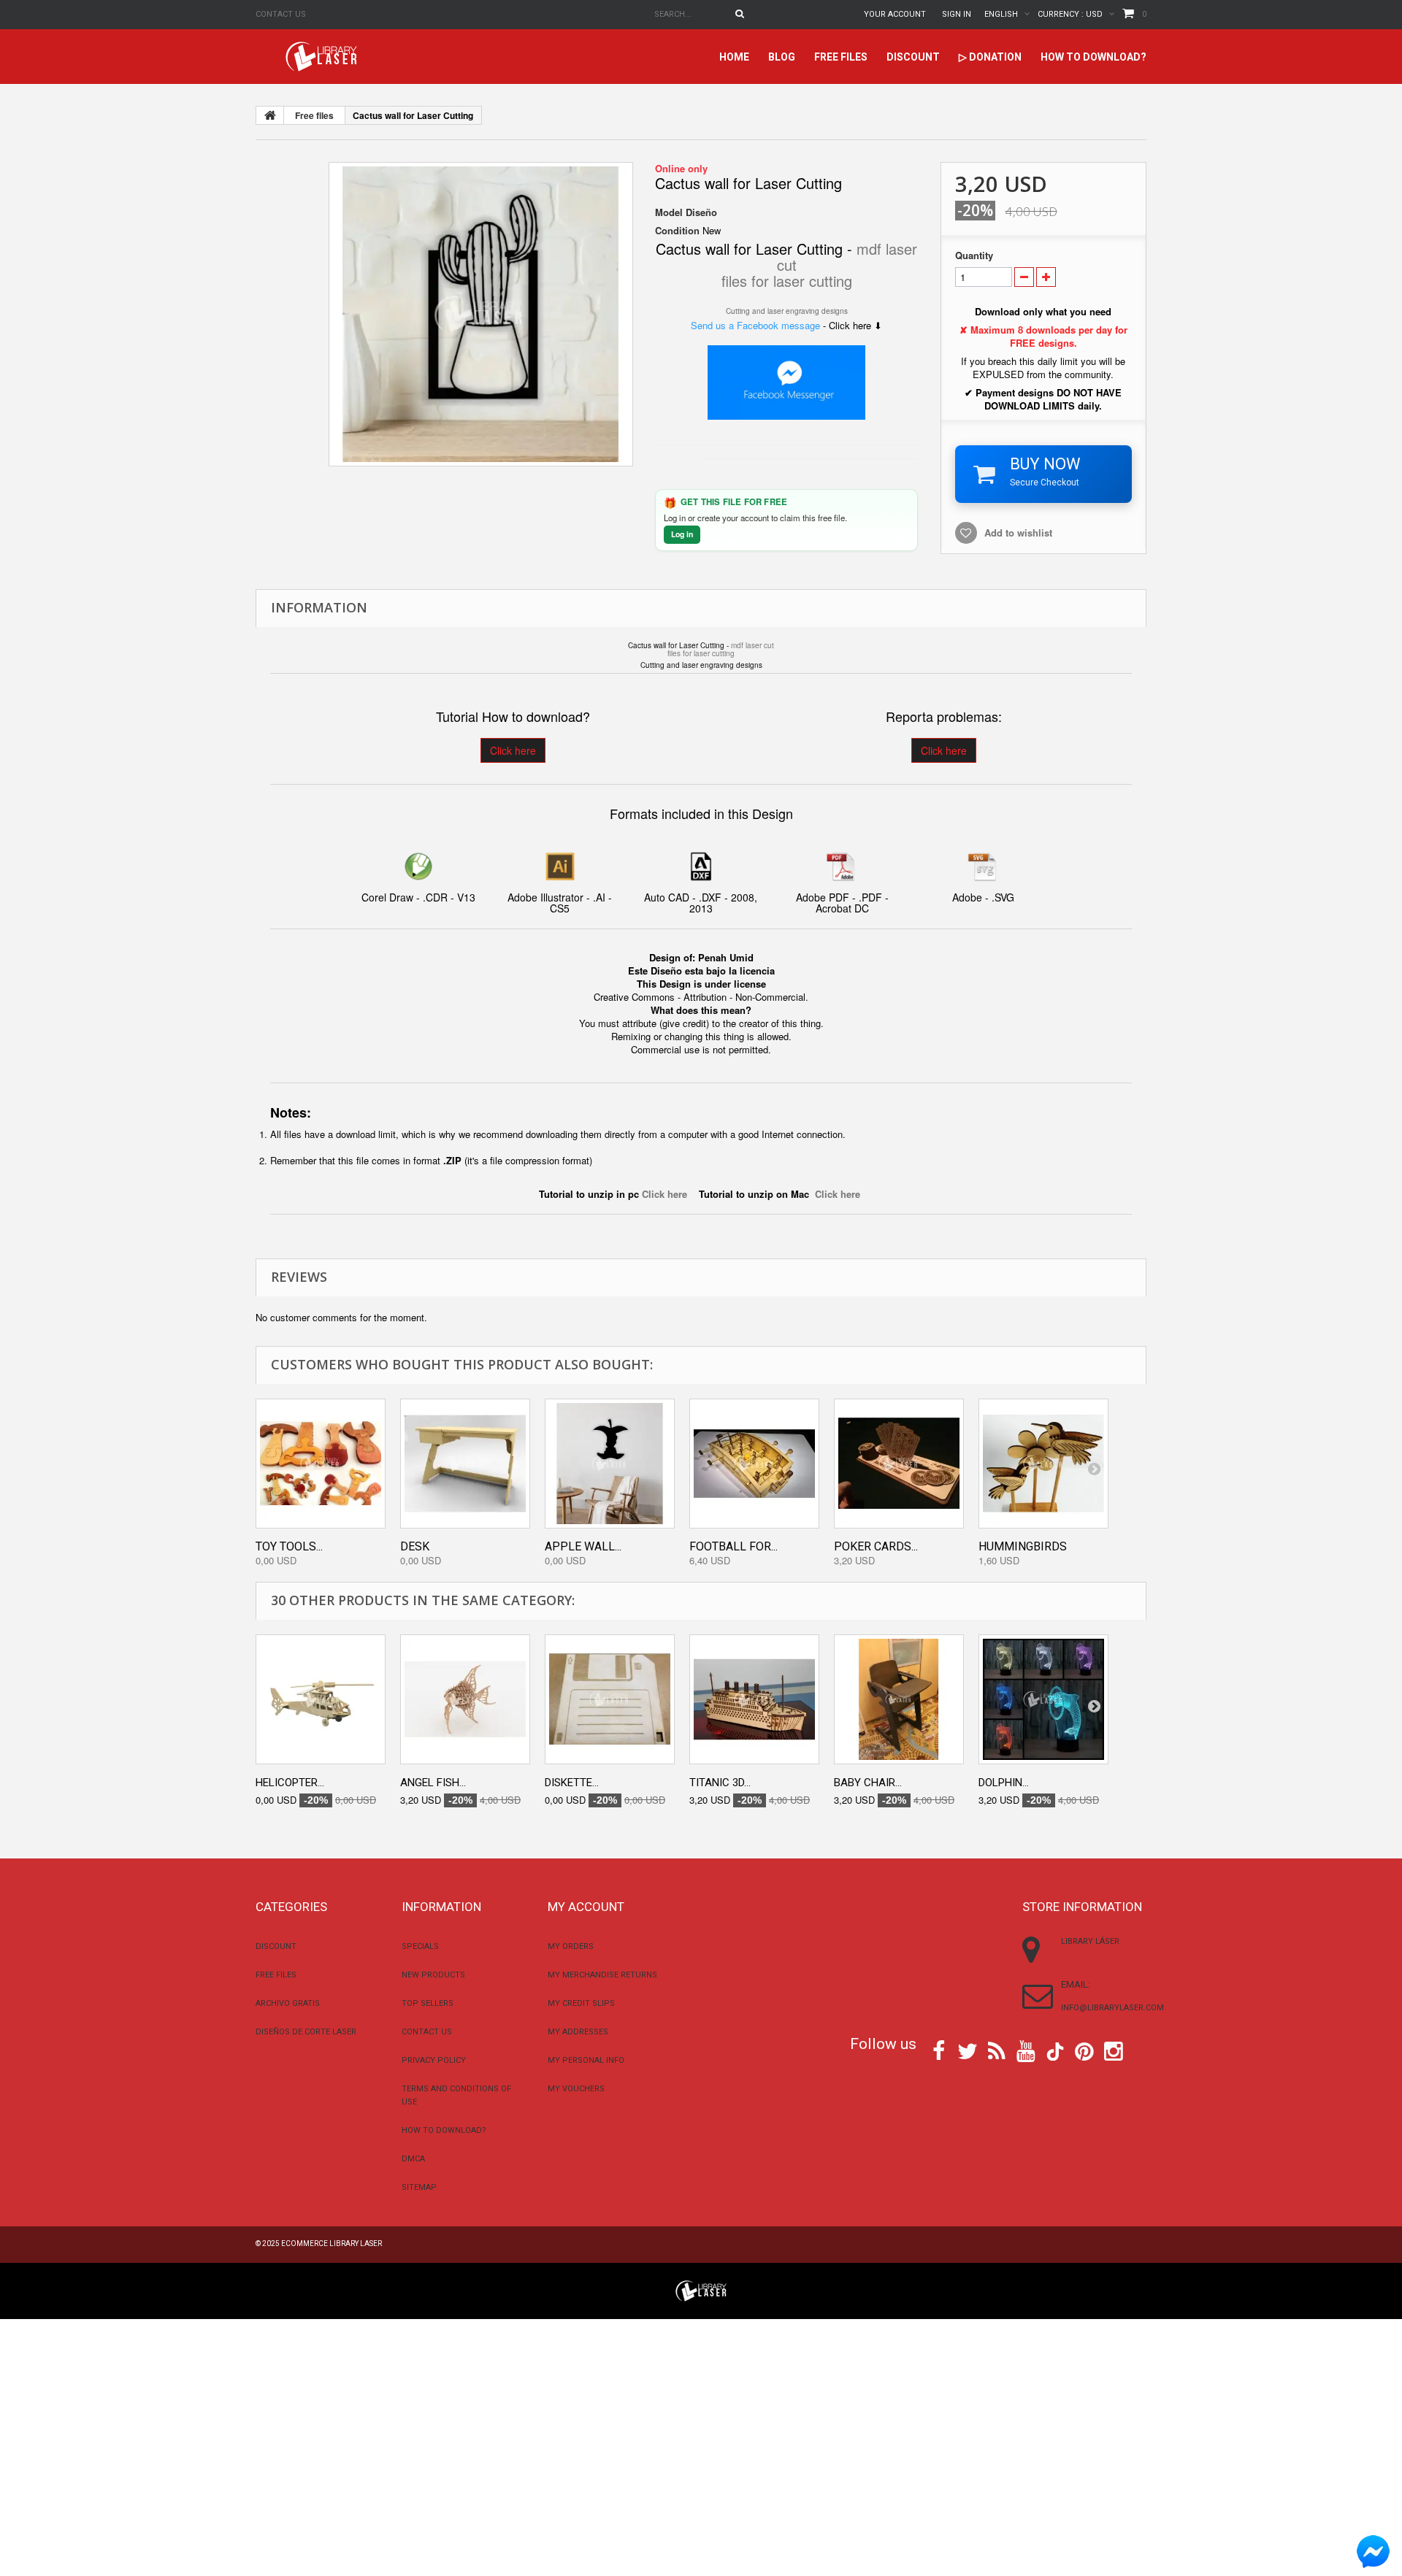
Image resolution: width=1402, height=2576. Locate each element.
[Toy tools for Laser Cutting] (321, 1464)
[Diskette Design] (610, 1699)
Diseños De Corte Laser (306, 2032)
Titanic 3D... (720, 1783)
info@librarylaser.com (1112, 2008)
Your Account (895, 14)
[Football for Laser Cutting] (754, 1464)
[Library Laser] (323, 57)
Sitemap (419, 2187)
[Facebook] (939, 2050)
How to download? (1093, 57)
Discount (913, 57)
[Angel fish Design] (465, 1699)
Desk (415, 1546)
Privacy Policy (434, 2060)
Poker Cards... (876, 1546)
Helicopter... (290, 1783)
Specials (420, 1946)
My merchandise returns (602, 1975)
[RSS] (997, 2050)
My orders (571, 1946)
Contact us (281, 14)
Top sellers (428, 2003)
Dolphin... (1004, 1783)
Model (669, 212)
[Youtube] (1026, 2050)
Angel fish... (433, 1783)
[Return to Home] (270, 115)
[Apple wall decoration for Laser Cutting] (610, 1464)
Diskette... (572, 1783)
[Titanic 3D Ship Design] (754, 1699)
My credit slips (581, 2003)
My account (586, 1907)
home (734, 57)
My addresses (578, 2032)
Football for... (733, 1546)
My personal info (586, 2060)
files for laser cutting (787, 281)
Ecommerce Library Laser (332, 2244)
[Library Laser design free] (701, 2289)
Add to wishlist (1018, 532)
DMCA (413, 2159)
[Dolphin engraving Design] (1043, 1699)
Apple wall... (583, 1546)
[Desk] (465, 1464)
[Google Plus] (1055, 2052)
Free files (841, 57)
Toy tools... (289, 1546)
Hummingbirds (1023, 1546)
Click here (513, 750)
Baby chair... (868, 1783)
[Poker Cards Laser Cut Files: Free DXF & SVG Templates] (899, 1464)
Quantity (974, 255)
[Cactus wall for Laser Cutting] (481, 314)
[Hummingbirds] (1043, 1464)
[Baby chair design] (899, 1699)
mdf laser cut (752, 645)
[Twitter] (968, 2050)
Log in (682, 534)
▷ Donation (990, 57)
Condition (677, 231)
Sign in (957, 14)
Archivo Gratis (288, 2003)
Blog (782, 57)
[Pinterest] (1084, 2050)
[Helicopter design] (321, 1699)
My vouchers (576, 2089)
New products (433, 1975)
